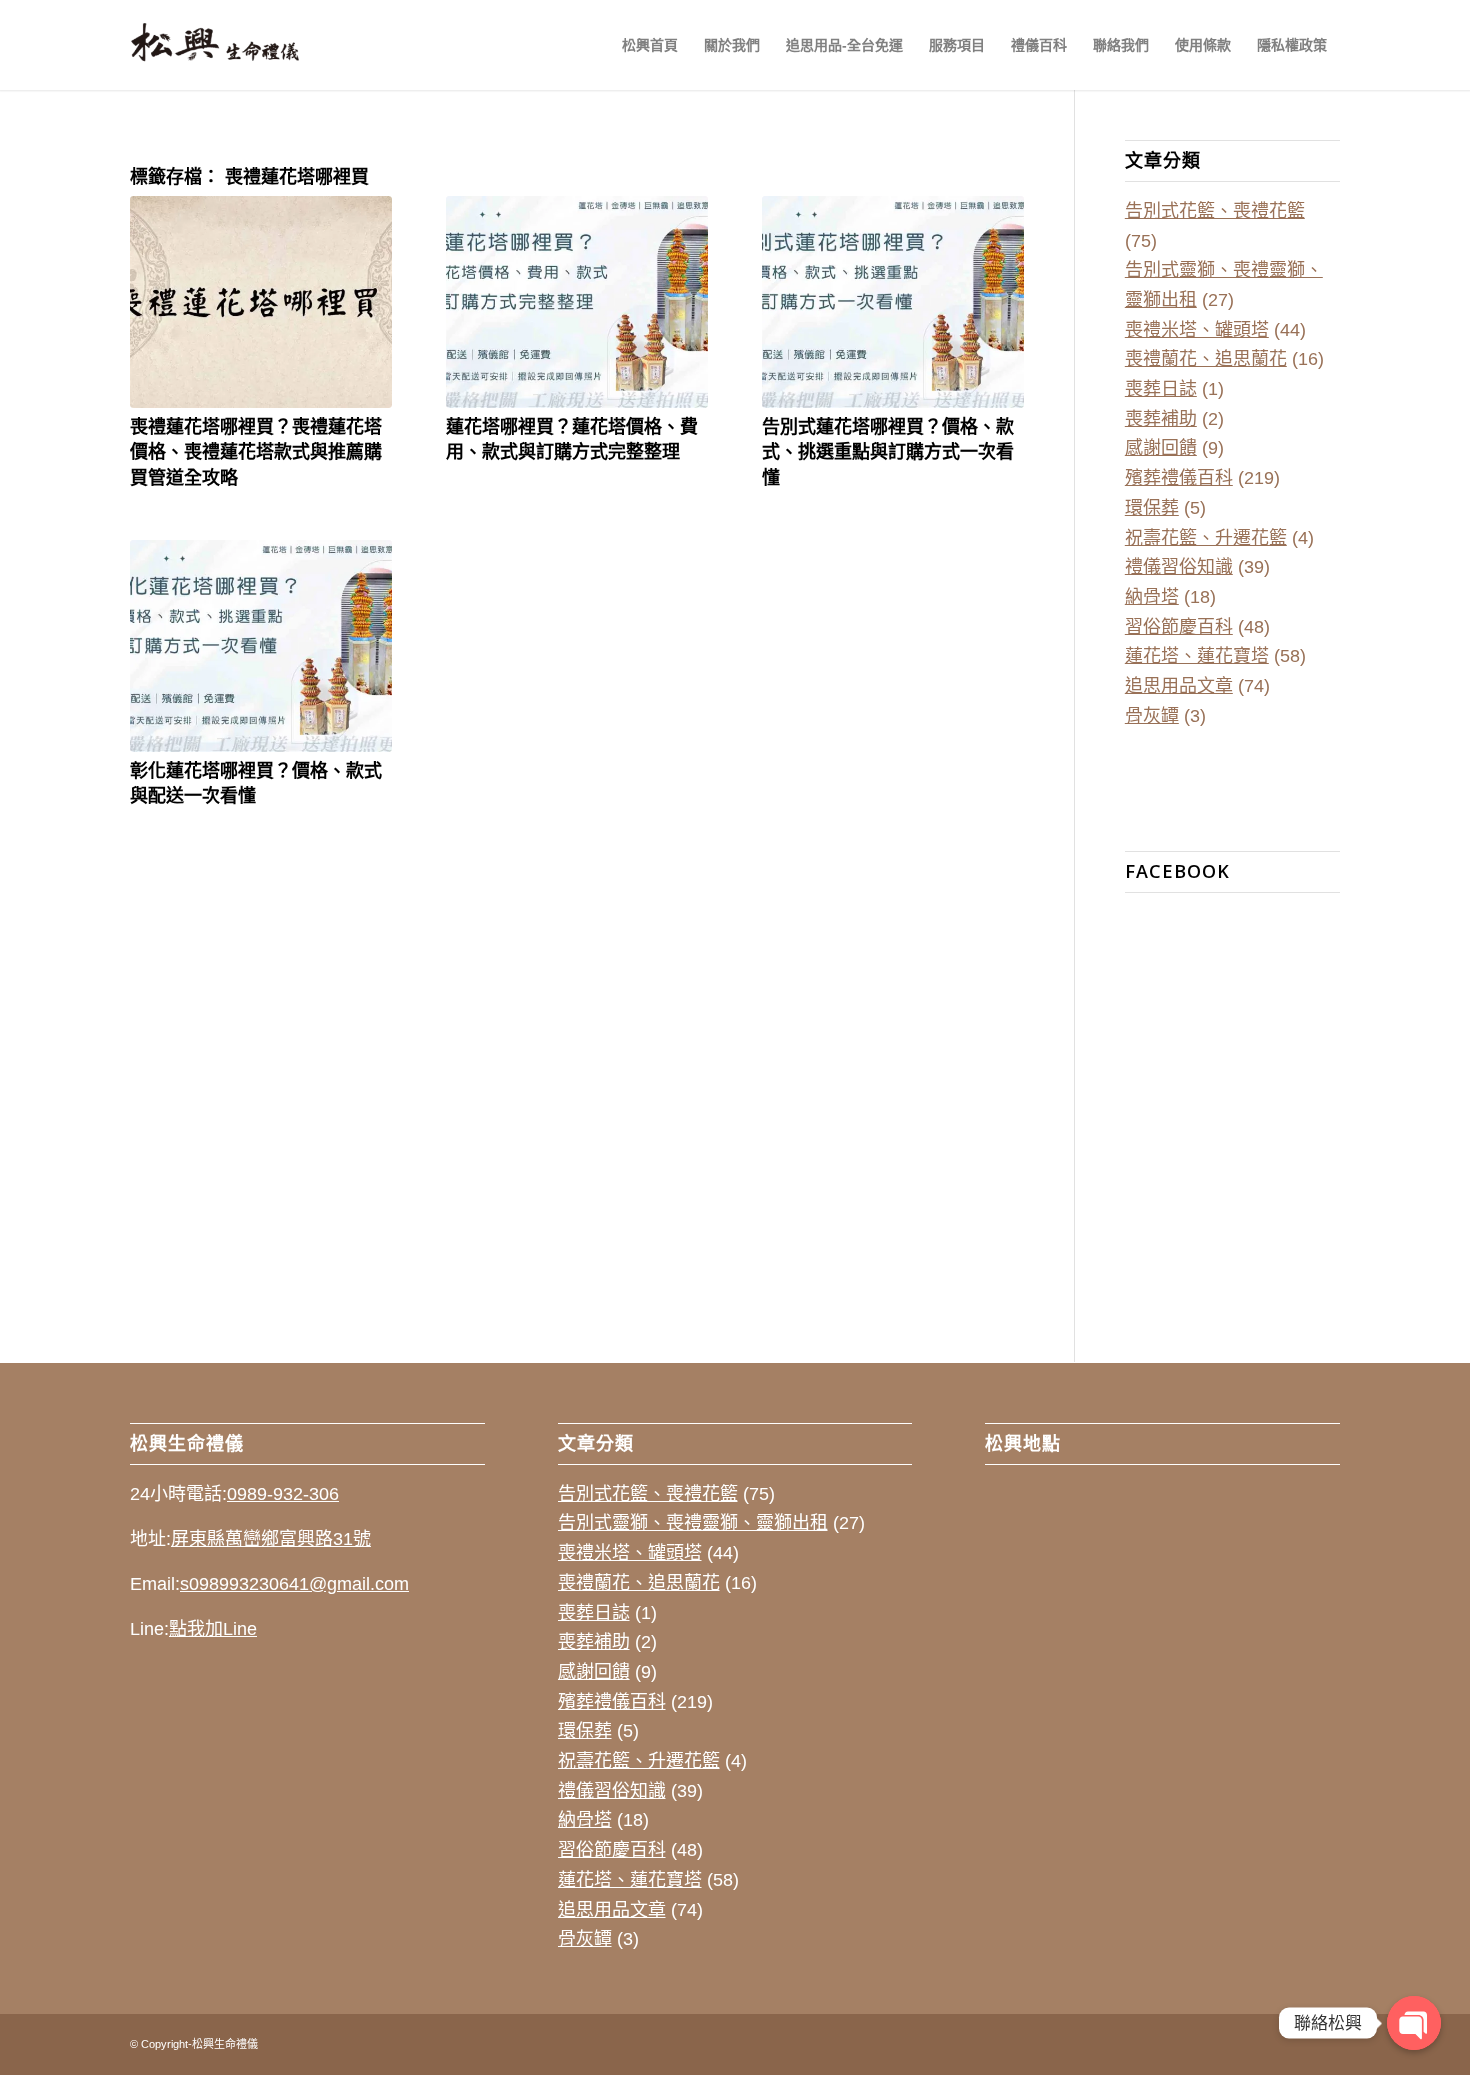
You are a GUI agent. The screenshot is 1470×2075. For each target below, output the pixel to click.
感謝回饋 (1161, 448)
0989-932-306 (283, 1494)
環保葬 (1152, 508)
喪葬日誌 (1161, 389)
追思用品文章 (1179, 686)
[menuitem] (650, 45)
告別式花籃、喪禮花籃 (1215, 211)
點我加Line (213, 1629)
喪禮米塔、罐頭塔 (1197, 330)
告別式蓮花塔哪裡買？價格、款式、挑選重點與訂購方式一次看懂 (888, 451)
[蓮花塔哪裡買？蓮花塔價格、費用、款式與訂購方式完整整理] (577, 302)
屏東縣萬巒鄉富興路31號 (271, 1539)
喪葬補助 (1161, 419)
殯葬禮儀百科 (1179, 478)
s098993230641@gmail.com (294, 1584)
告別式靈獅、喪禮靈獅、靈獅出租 (693, 1523)
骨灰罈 (1152, 716)
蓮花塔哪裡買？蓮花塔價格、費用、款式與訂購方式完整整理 (572, 438)
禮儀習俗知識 (1179, 567)
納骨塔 (1152, 597)
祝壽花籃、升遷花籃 (1206, 538)
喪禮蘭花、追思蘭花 (1206, 359)
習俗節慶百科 (1179, 627)
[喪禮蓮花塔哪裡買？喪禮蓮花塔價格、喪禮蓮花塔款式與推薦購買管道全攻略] (261, 302)
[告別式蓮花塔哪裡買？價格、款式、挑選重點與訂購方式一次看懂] (893, 302)
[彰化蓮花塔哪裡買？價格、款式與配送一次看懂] (261, 646)
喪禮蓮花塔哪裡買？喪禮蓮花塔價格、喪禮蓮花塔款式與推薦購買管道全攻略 (256, 451)
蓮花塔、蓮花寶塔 (1197, 656)
